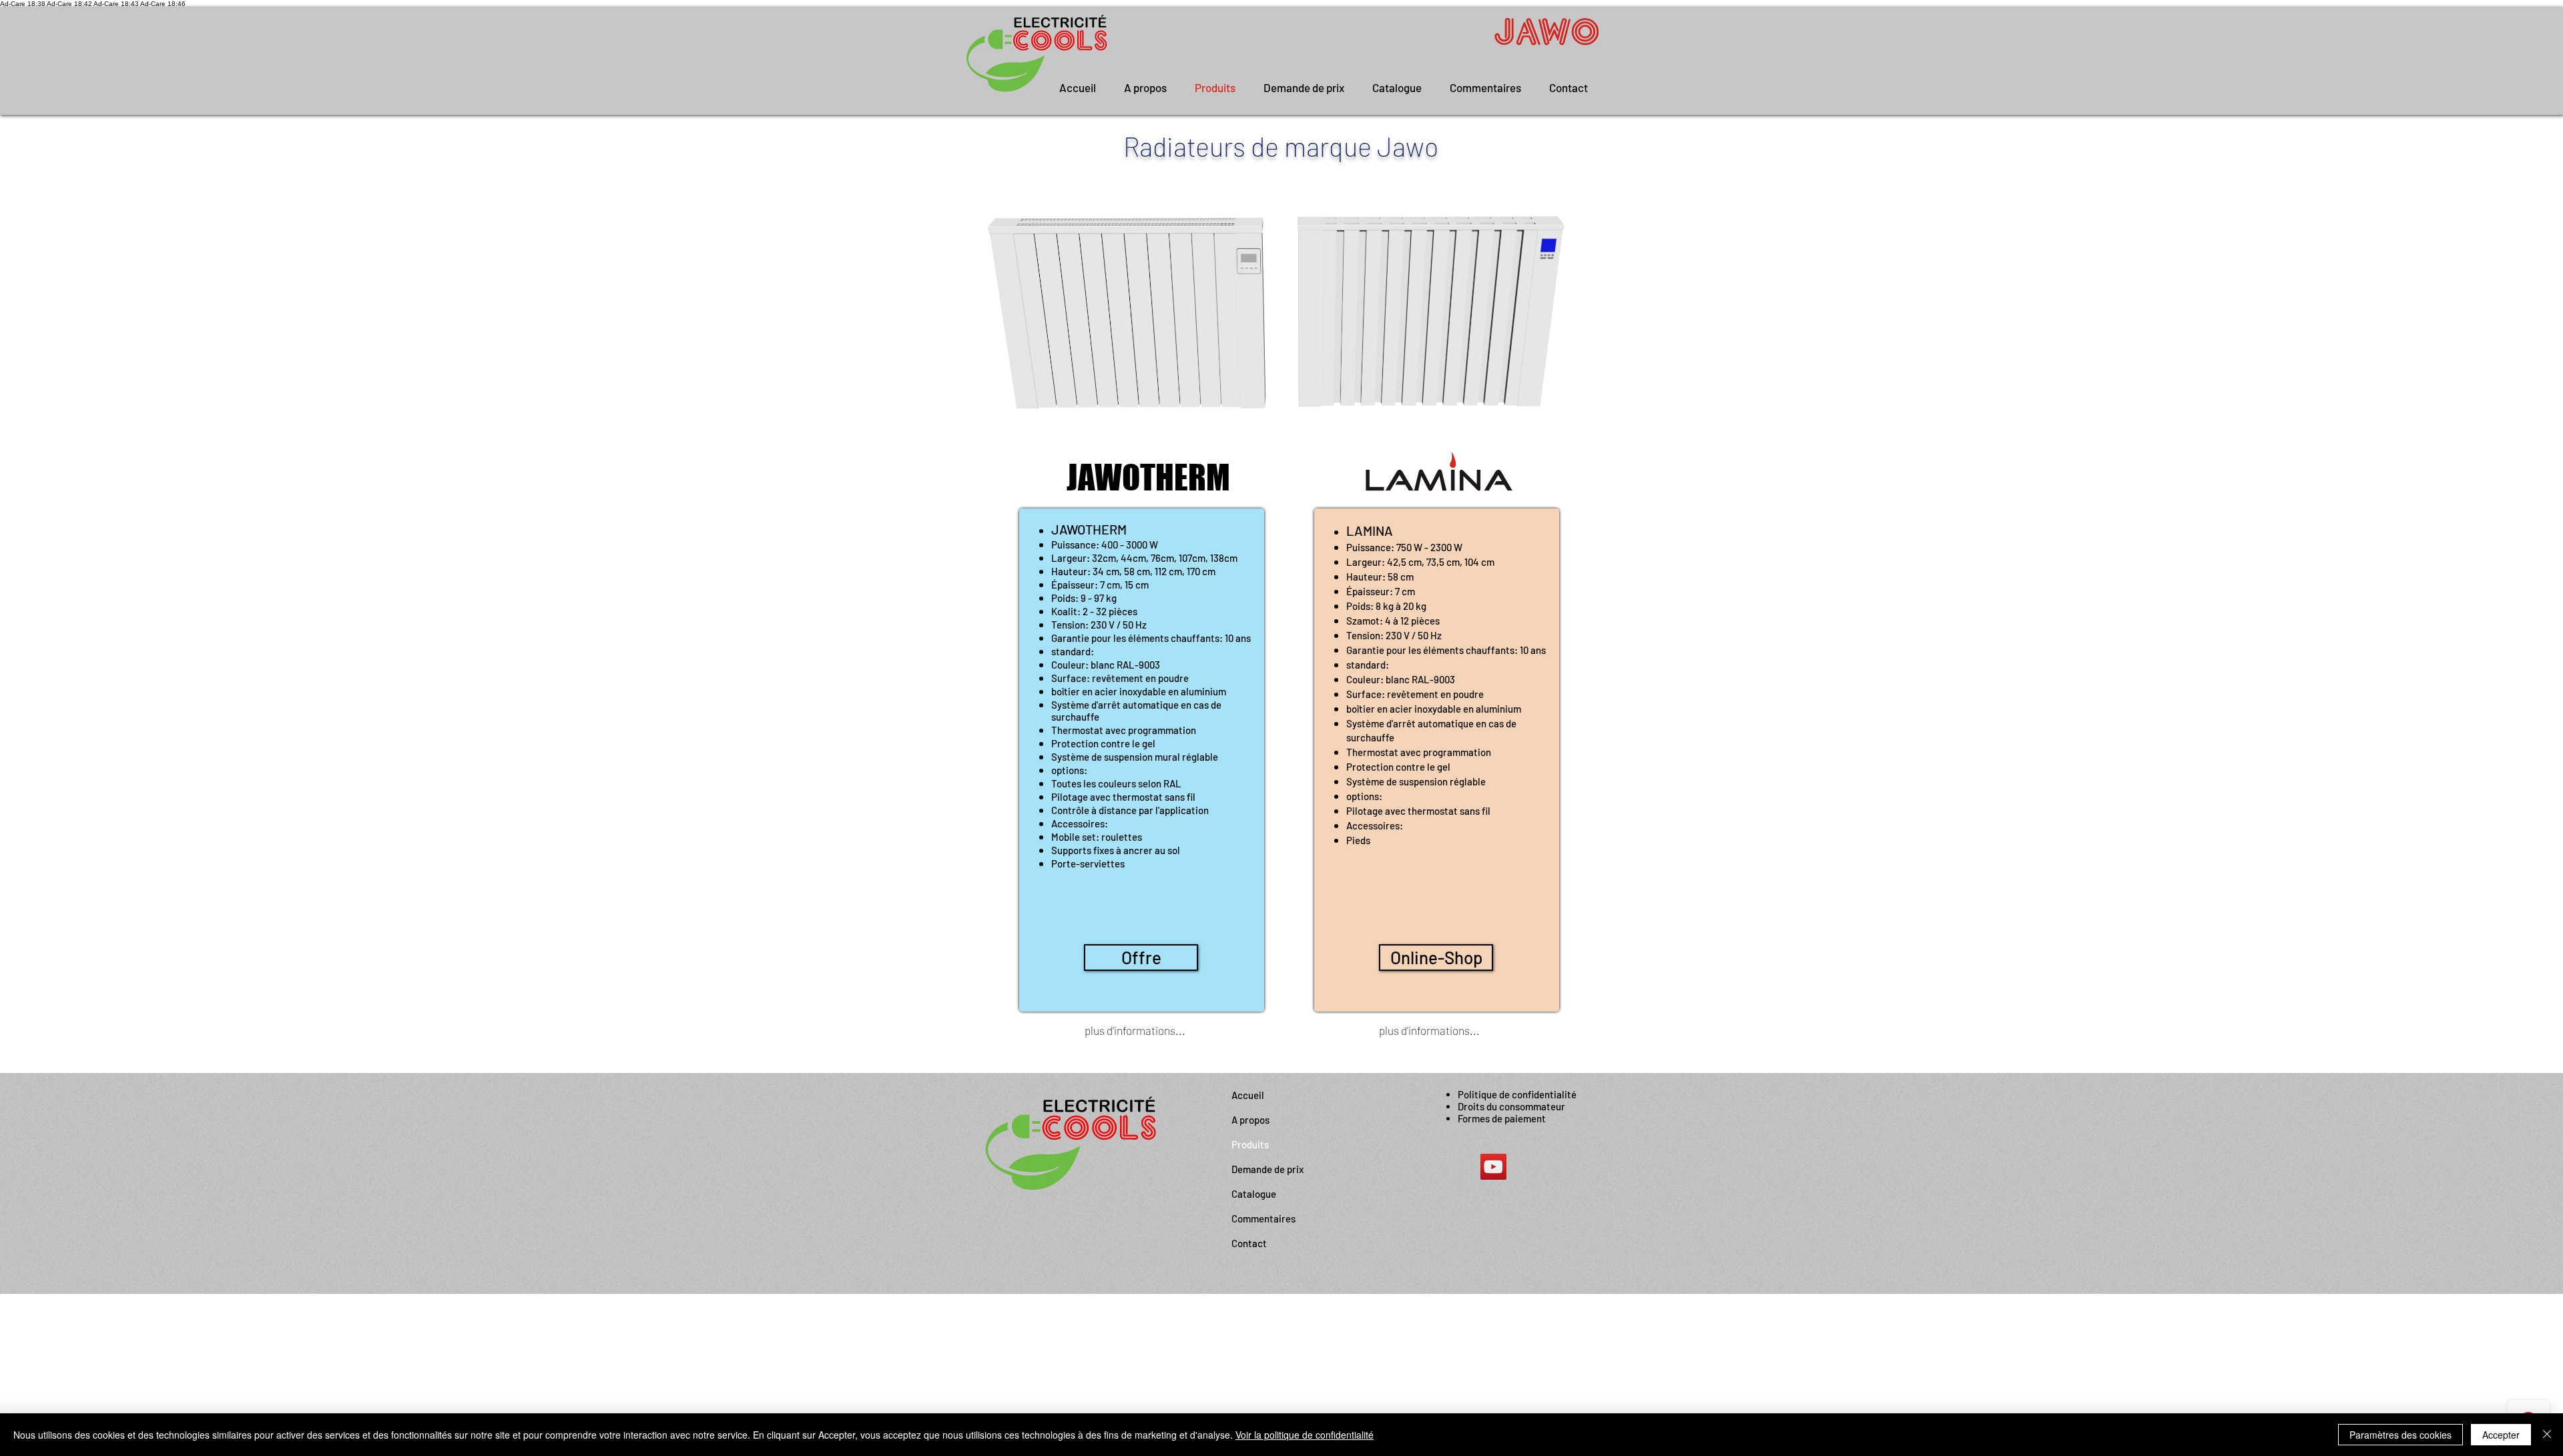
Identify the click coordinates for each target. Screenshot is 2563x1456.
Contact (1249, 1243)
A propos (1250, 1120)
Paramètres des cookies (2400, 1435)
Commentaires (1263, 1218)
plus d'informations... (1135, 1030)
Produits (1250, 1144)
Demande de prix (1267, 1169)
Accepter (2501, 1435)
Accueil (1248, 1095)
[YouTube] (1493, 1167)
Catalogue (1254, 1194)
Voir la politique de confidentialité (1305, 1435)
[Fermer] (2547, 1435)
